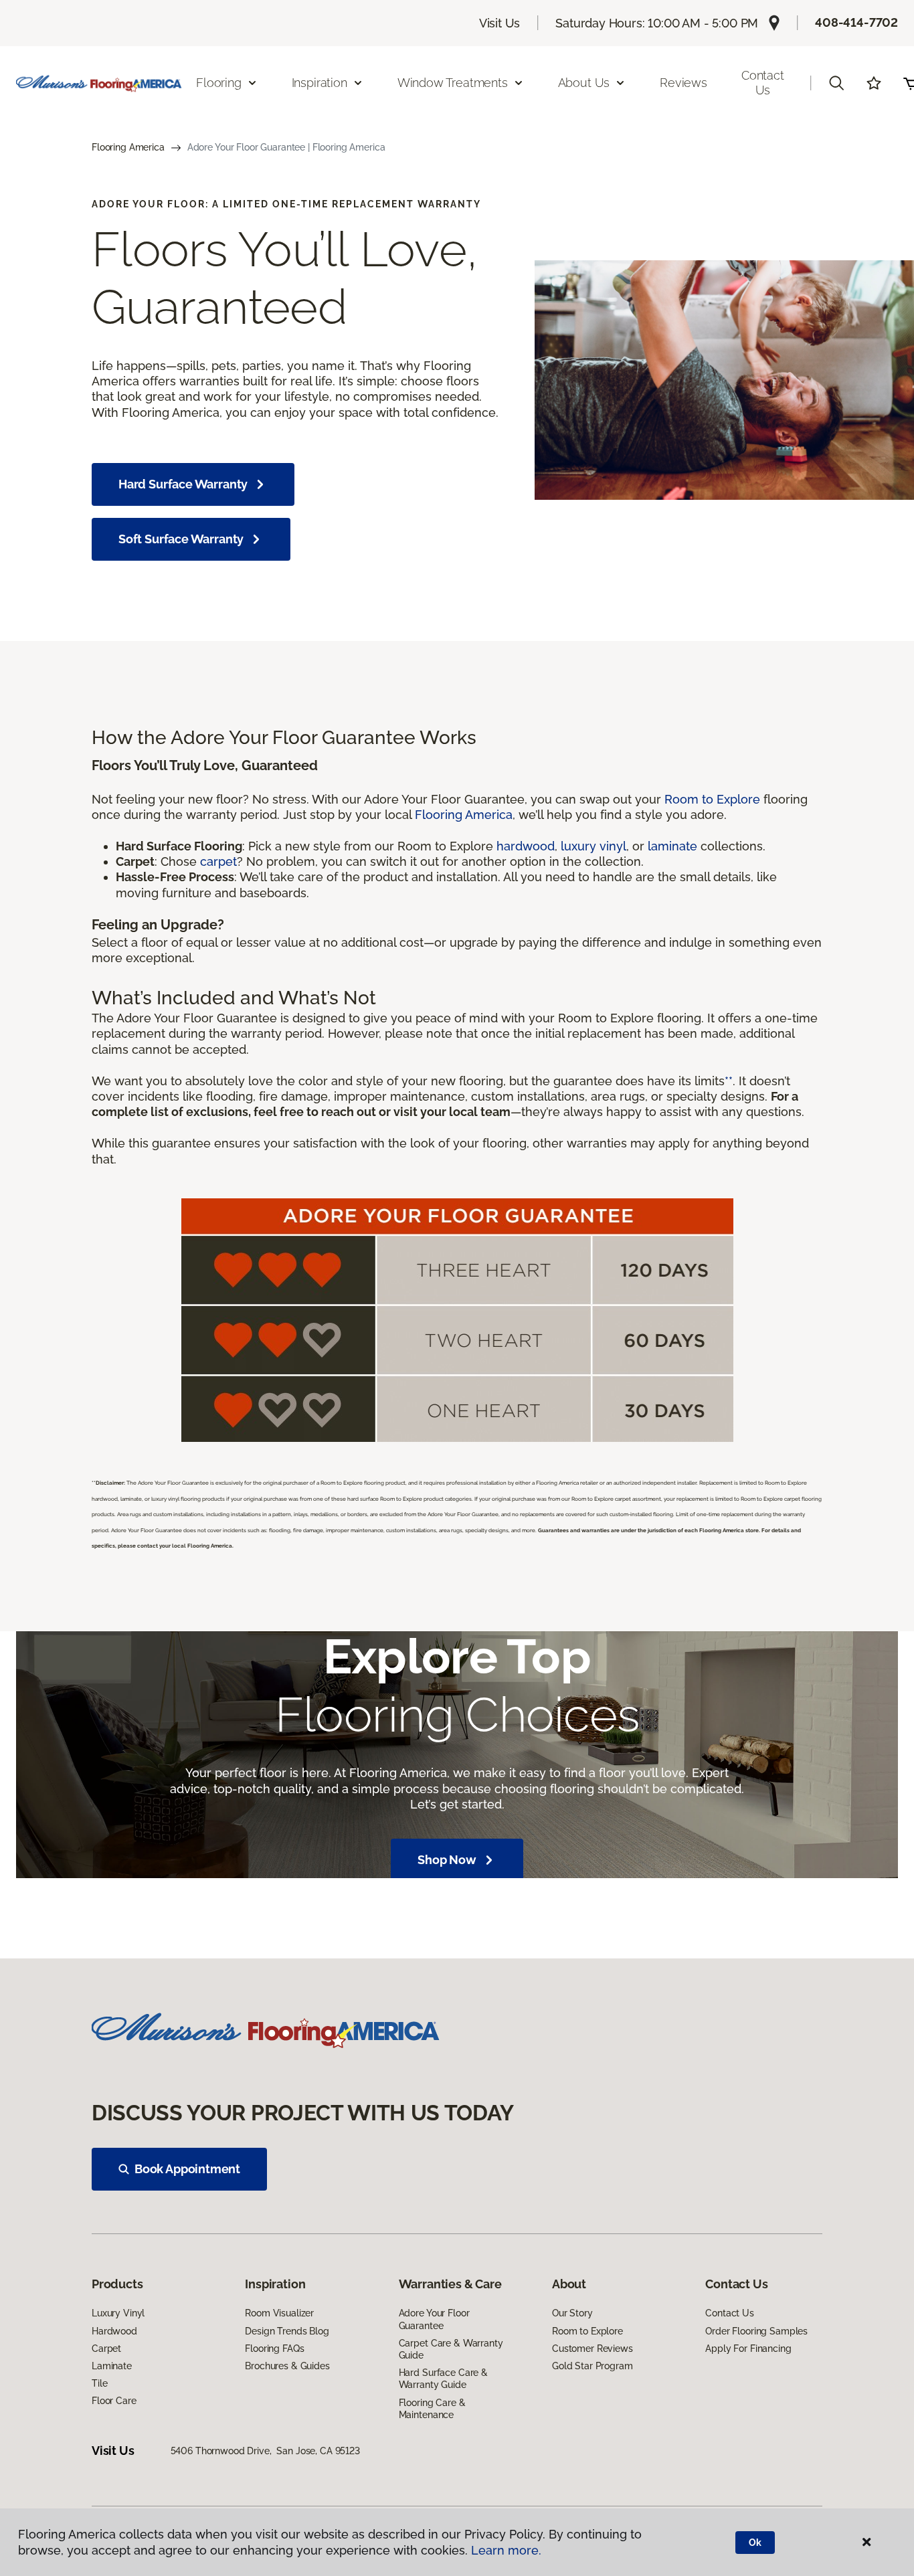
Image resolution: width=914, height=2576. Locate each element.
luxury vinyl (593, 846)
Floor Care (114, 2401)
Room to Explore (712, 799)
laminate (672, 846)
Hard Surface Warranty (183, 484)
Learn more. (506, 2550)
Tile (99, 2383)
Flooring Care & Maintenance (432, 2409)
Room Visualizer (279, 2313)
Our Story (572, 2313)
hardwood (526, 846)
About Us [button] (584, 83)
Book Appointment (187, 2169)
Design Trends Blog (287, 2331)
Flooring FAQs (274, 2349)
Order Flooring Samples (756, 2331)
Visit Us (500, 23)
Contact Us (763, 83)
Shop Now (447, 1860)
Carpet (106, 2349)
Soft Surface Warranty (181, 539)
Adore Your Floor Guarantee (434, 2319)
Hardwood (114, 2331)
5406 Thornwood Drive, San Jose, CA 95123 (265, 2451)
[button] (836, 83)
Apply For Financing (748, 2349)
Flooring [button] (219, 83)
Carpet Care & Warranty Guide (451, 2349)
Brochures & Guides (287, 2366)
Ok (755, 2543)
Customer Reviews (592, 2349)
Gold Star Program (592, 2366)
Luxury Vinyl (118, 2313)
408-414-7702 (856, 22)
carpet (218, 861)
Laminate (112, 2366)
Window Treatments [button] (453, 83)
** (729, 1081)
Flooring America (128, 147)
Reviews (683, 83)
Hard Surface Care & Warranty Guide (443, 2379)
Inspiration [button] (319, 83)
